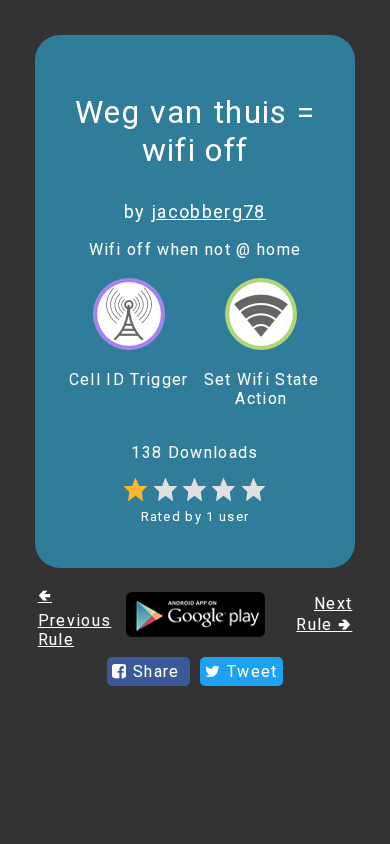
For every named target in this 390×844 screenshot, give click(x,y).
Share (156, 671)
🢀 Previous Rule (75, 617)
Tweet (250, 671)
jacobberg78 (208, 211)
